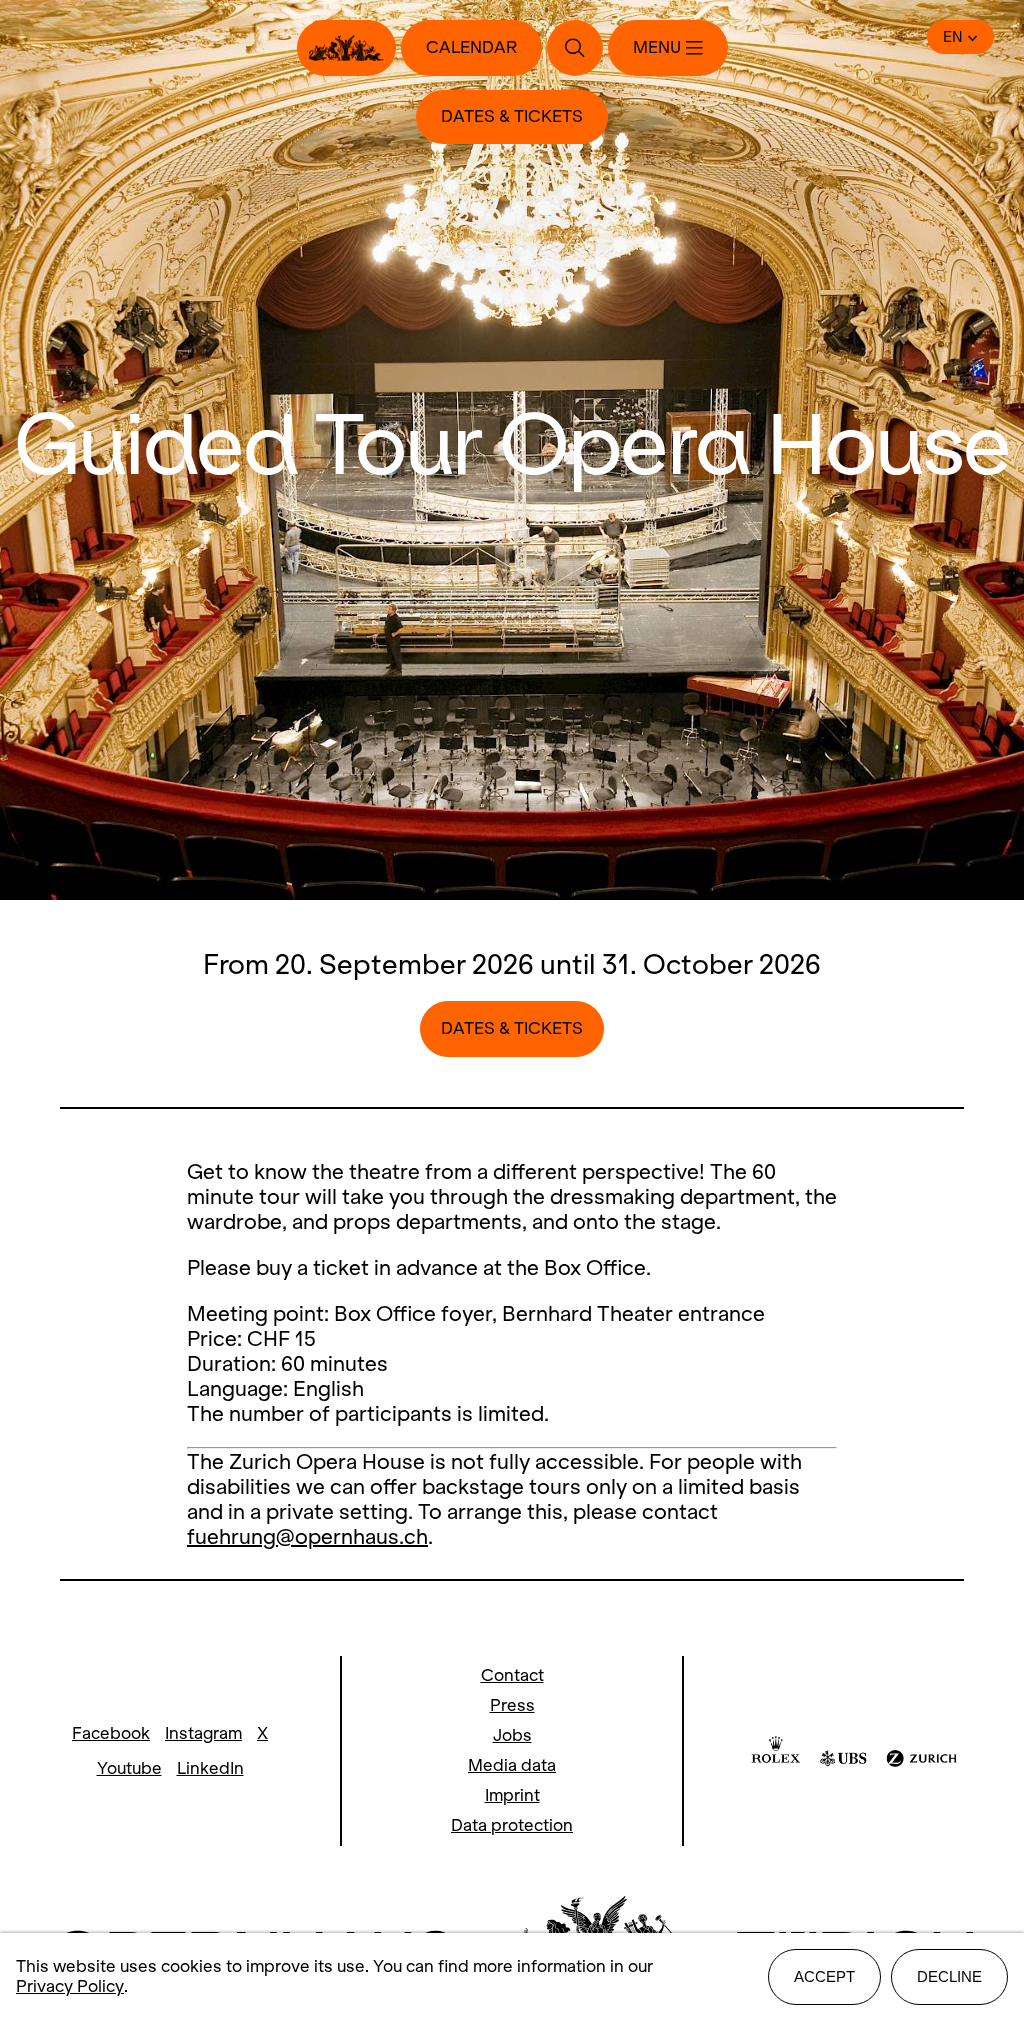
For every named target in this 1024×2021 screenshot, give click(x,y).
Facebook (111, 1733)
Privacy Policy (70, 1986)
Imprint (512, 1795)
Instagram (203, 1733)
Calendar (471, 47)
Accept (824, 1976)
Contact (512, 1675)
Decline (949, 1976)
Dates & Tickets (512, 116)
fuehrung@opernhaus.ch (307, 1536)
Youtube (129, 1768)
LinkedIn (210, 1768)
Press (512, 1705)
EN (953, 37)
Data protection (512, 1825)
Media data (512, 1765)
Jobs (512, 1735)
